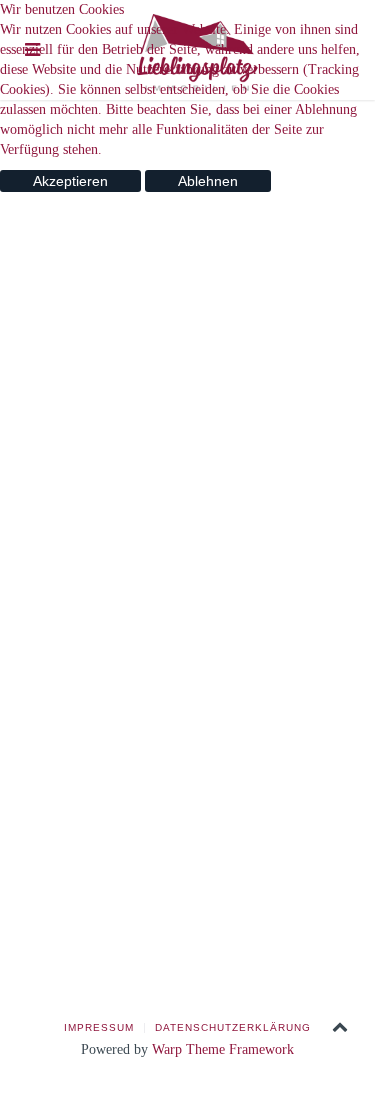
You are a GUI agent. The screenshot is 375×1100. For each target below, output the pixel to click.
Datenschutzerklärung (233, 1027)
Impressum (99, 1027)
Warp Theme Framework (223, 1049)
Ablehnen (208, 181)
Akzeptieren (70, 181)
